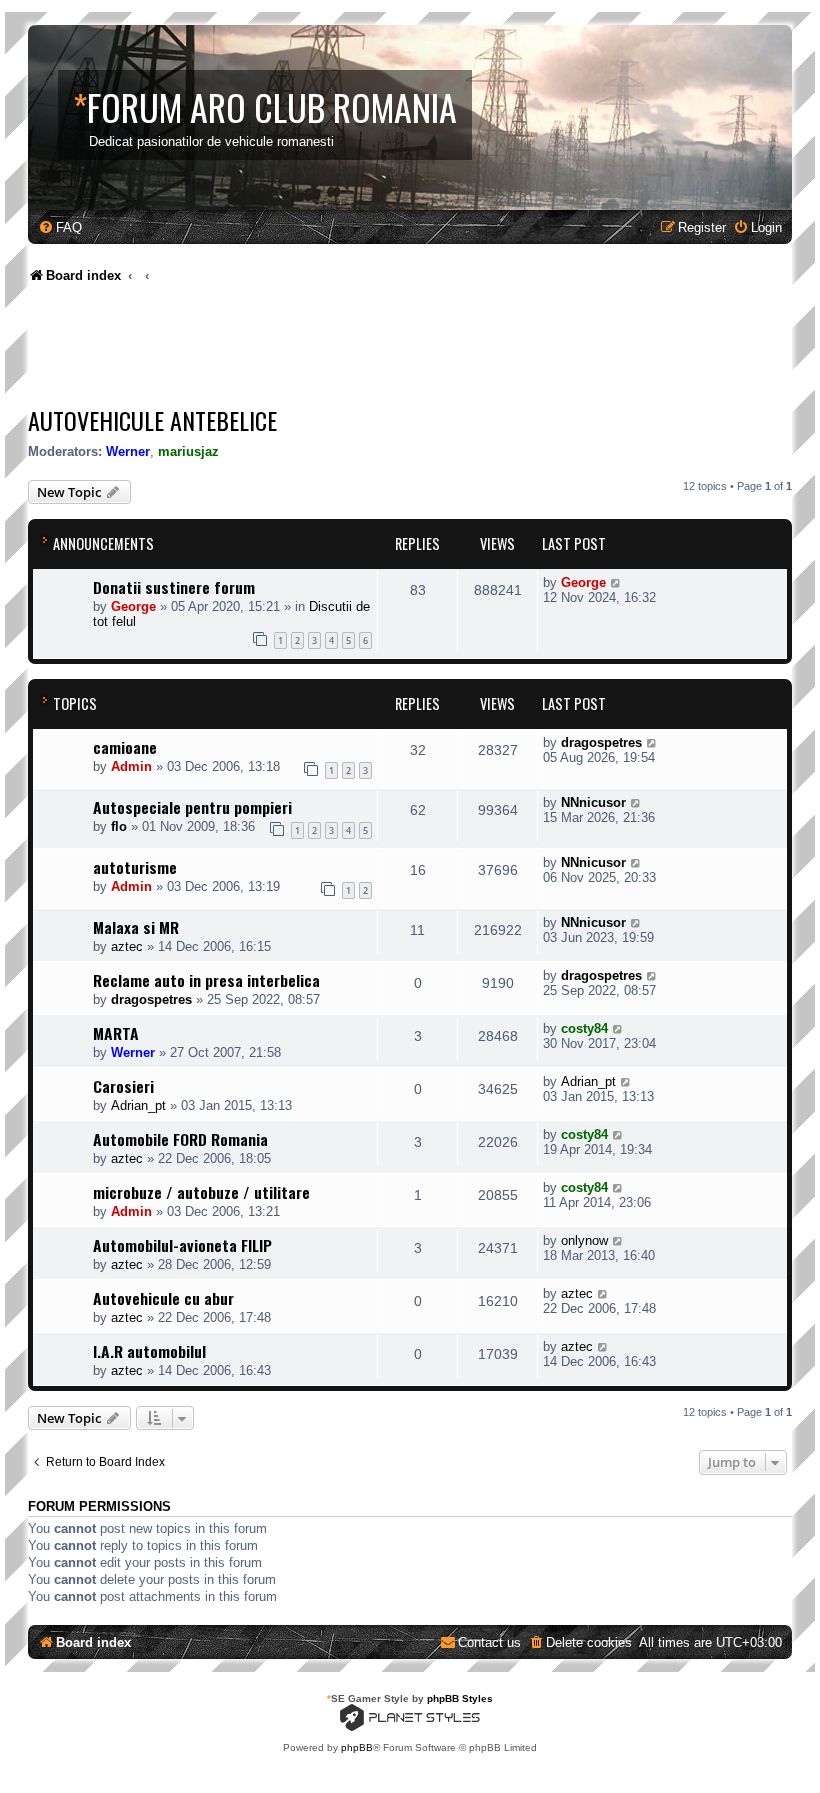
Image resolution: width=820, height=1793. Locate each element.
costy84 (584, 1028)
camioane (125, 747)
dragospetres (601, 742)
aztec (127, 946)
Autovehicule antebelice (152, 420)
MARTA (116, 1033)
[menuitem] (60, 227)
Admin (131, 766)
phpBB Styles (460, 1698)
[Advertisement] (392, 350)
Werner (128, 451)
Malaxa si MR (136, 927)
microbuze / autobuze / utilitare (201, 1192)
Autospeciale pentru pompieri (192, 807)
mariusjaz (188, 451)
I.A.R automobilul (149, 1351)
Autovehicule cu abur (163, 1298)
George (133, 606)
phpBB (357, 1747)
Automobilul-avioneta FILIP (182, 1245)
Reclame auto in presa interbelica (206, 980)
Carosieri (123, 1086)
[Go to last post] (616, 582)
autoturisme (135, 867)
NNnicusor (593, 802)
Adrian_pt (138, 1105)
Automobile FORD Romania (180, 1139)
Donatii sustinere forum (174, 587)
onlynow (584, 1240)
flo (119, 826)
